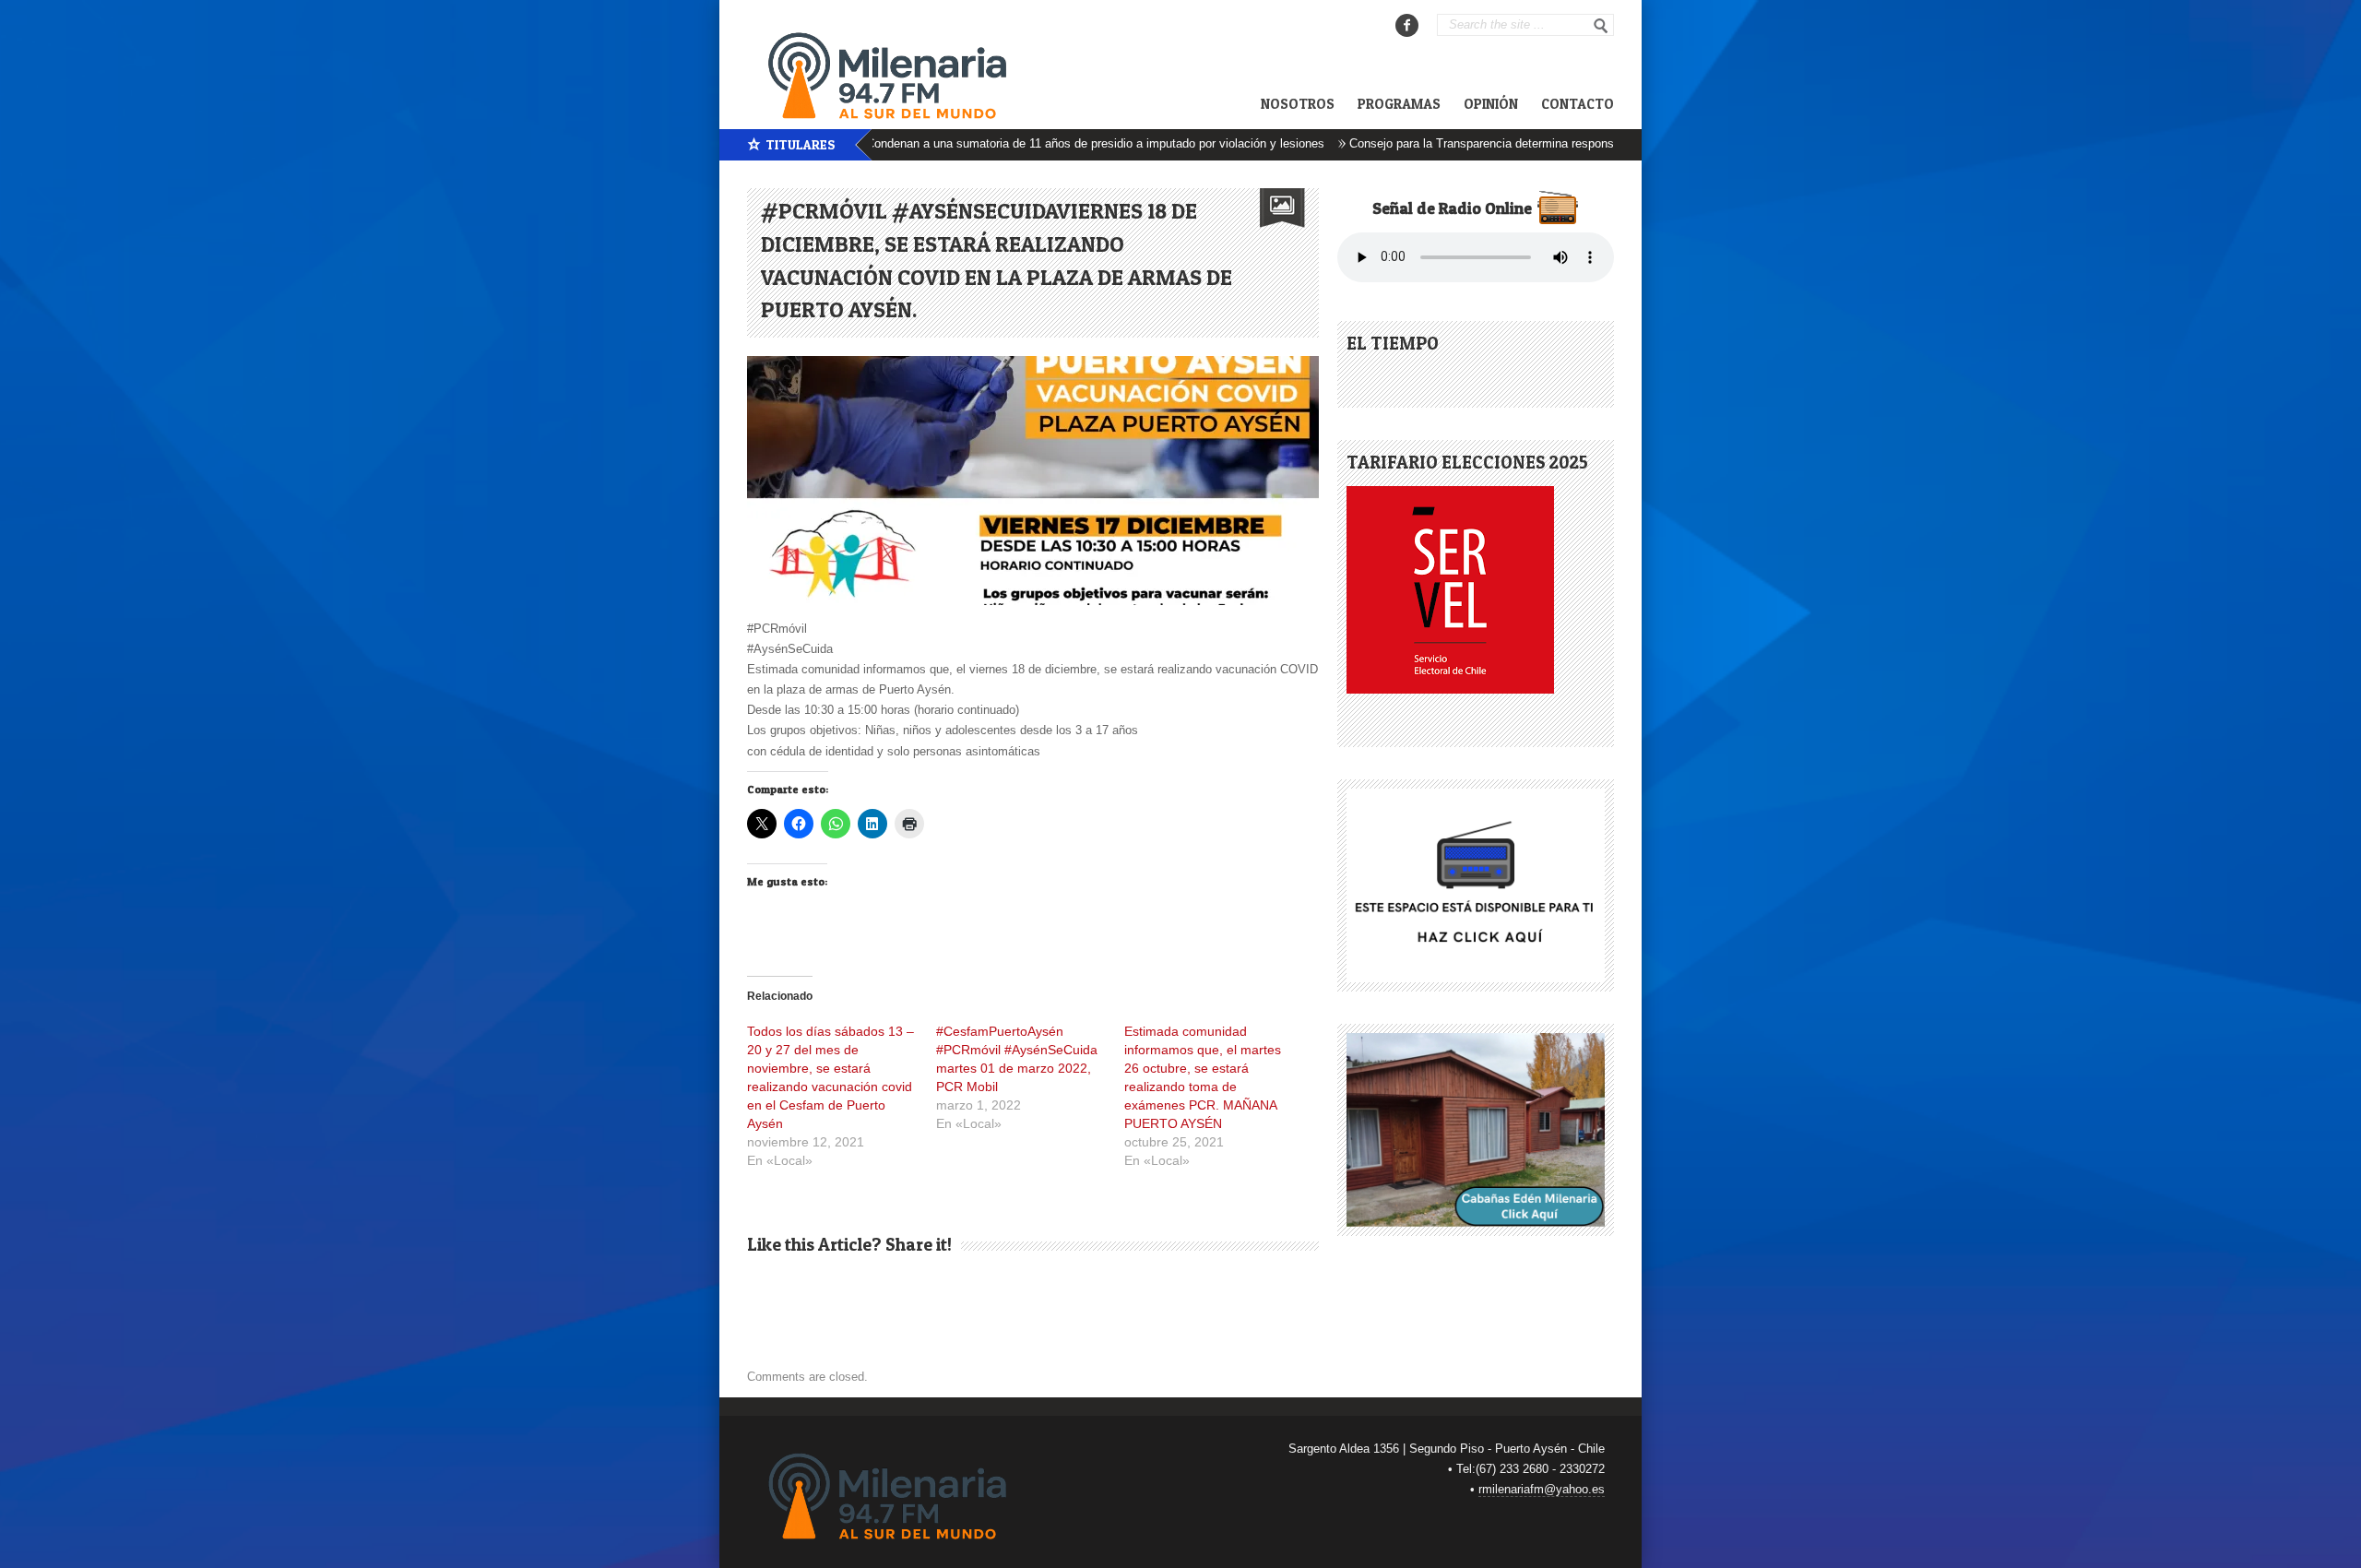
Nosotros (1298, 104)
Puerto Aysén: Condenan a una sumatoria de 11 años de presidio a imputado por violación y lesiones (1004, 143)
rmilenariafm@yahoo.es (1542, 1489)
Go (1601, 26)
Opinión (1491, 104)
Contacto (1578, 104)
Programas (1399, 104)
